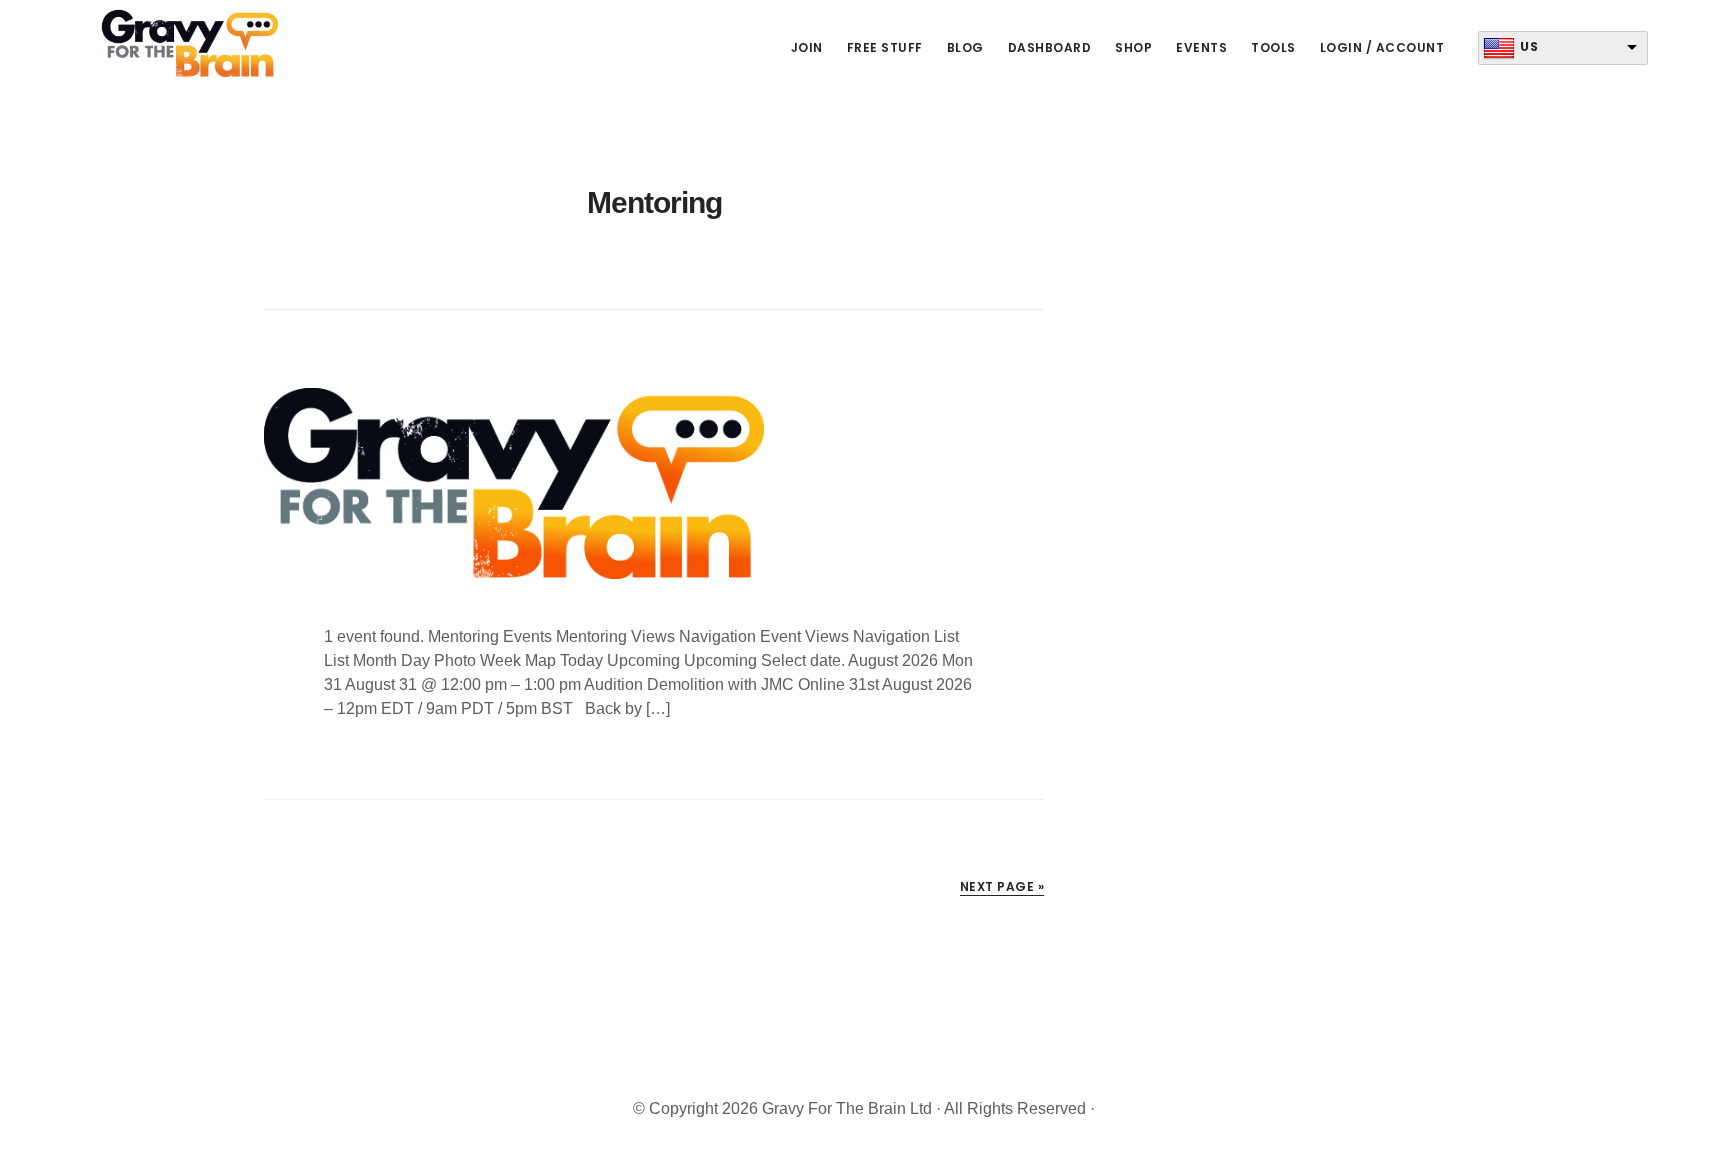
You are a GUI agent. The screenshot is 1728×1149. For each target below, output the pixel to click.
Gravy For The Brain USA (190, 44)
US (1529, 46)
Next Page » (1002, 886)
